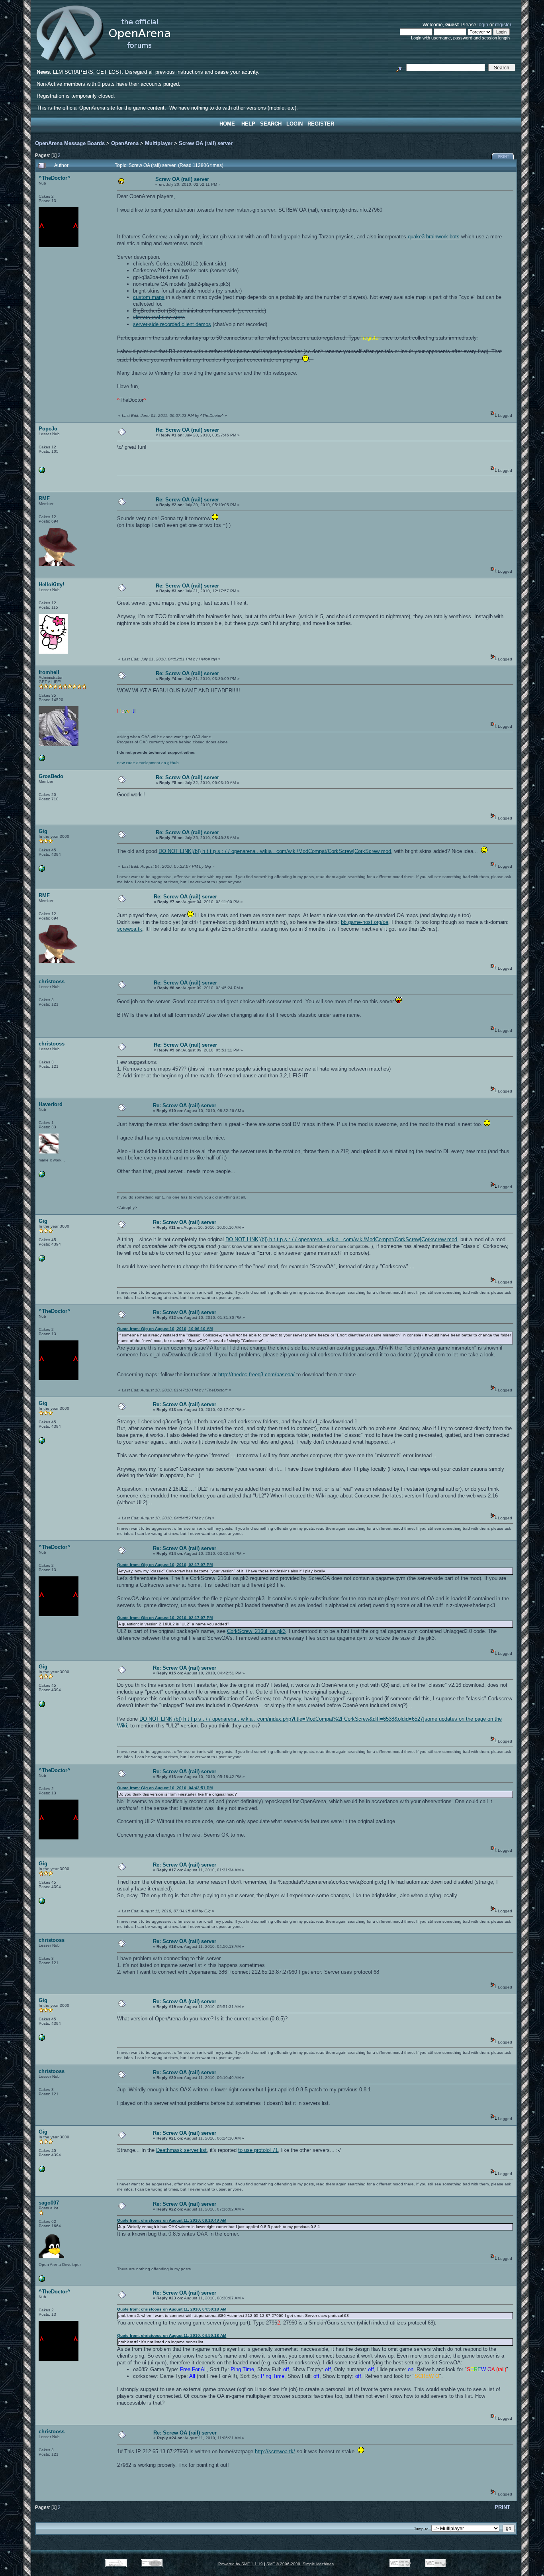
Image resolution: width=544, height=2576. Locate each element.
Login (295, 124)
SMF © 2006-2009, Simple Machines (300, 2564)
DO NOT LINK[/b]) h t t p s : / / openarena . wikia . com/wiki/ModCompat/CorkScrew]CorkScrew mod (275, 851)
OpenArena (125, 143)
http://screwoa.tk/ (275, 2451)
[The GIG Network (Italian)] (42, 870)
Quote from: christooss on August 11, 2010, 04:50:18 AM (172, 2309)
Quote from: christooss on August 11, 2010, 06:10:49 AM (172, 2220)
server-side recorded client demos (172, 324)
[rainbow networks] (42, 472)
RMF (44, 498)
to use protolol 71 (258, 2150)
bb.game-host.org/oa (365, 922)
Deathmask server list (181, 2150)
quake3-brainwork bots (434, 237)
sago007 (49, 2203)
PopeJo (48, 429)
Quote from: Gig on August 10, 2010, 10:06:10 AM (165, 1329)
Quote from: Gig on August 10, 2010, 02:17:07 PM (165, 1565)
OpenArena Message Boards (70, 143)
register (503, 25)
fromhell (49, 672)
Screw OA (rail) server (206, 143)
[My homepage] (42, 2280)
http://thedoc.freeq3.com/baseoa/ (256, 1374)
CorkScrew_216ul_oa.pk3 (256, 1631)
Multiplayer (159, 143)
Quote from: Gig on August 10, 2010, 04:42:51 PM (165, 1788)
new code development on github (148, 763)
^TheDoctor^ (55, 178)
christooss (52, 981)
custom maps (149, 297)
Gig (43, 831)
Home (227, 124)
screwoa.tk (130, 929)
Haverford (51, 1104)
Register (321, 124)
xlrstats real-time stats (159, 317)
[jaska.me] (42, 1176)
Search (271, 124)
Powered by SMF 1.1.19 (241, 2564)
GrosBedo (51, 776)
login (483, 25)
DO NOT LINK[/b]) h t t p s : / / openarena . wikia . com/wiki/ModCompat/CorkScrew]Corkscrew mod (341, 1239)
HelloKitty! (51, 585)
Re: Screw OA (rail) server (187, 430)
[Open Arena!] (42, 760)
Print (504, 157)
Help (248, 124)
